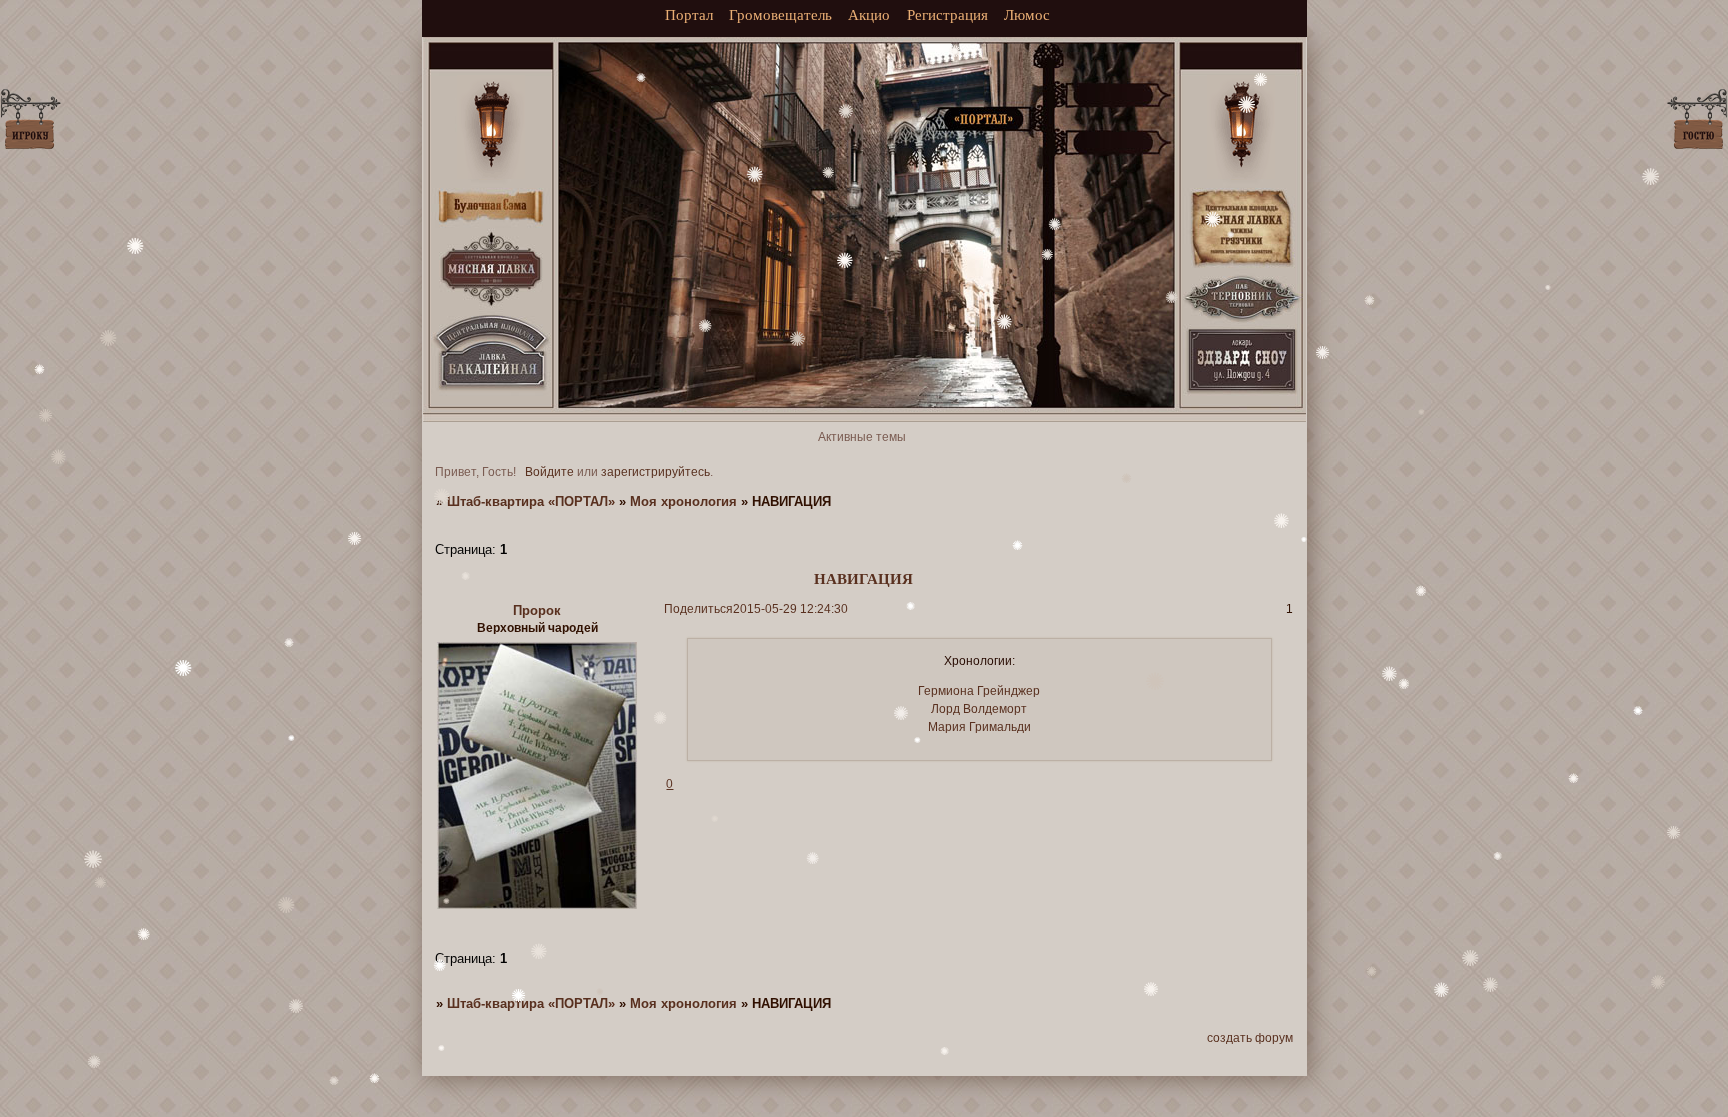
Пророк (537, 610)
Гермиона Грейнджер (979, 691)
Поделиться (698, 609)
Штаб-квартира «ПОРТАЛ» (531, 501)
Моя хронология (683, 501)
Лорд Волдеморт (979, 709)
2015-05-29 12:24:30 (790, 609)
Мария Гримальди (979, 727)
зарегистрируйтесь (655, 472)
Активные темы (862, 437)
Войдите (549, 472)
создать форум (1250, 1038)
